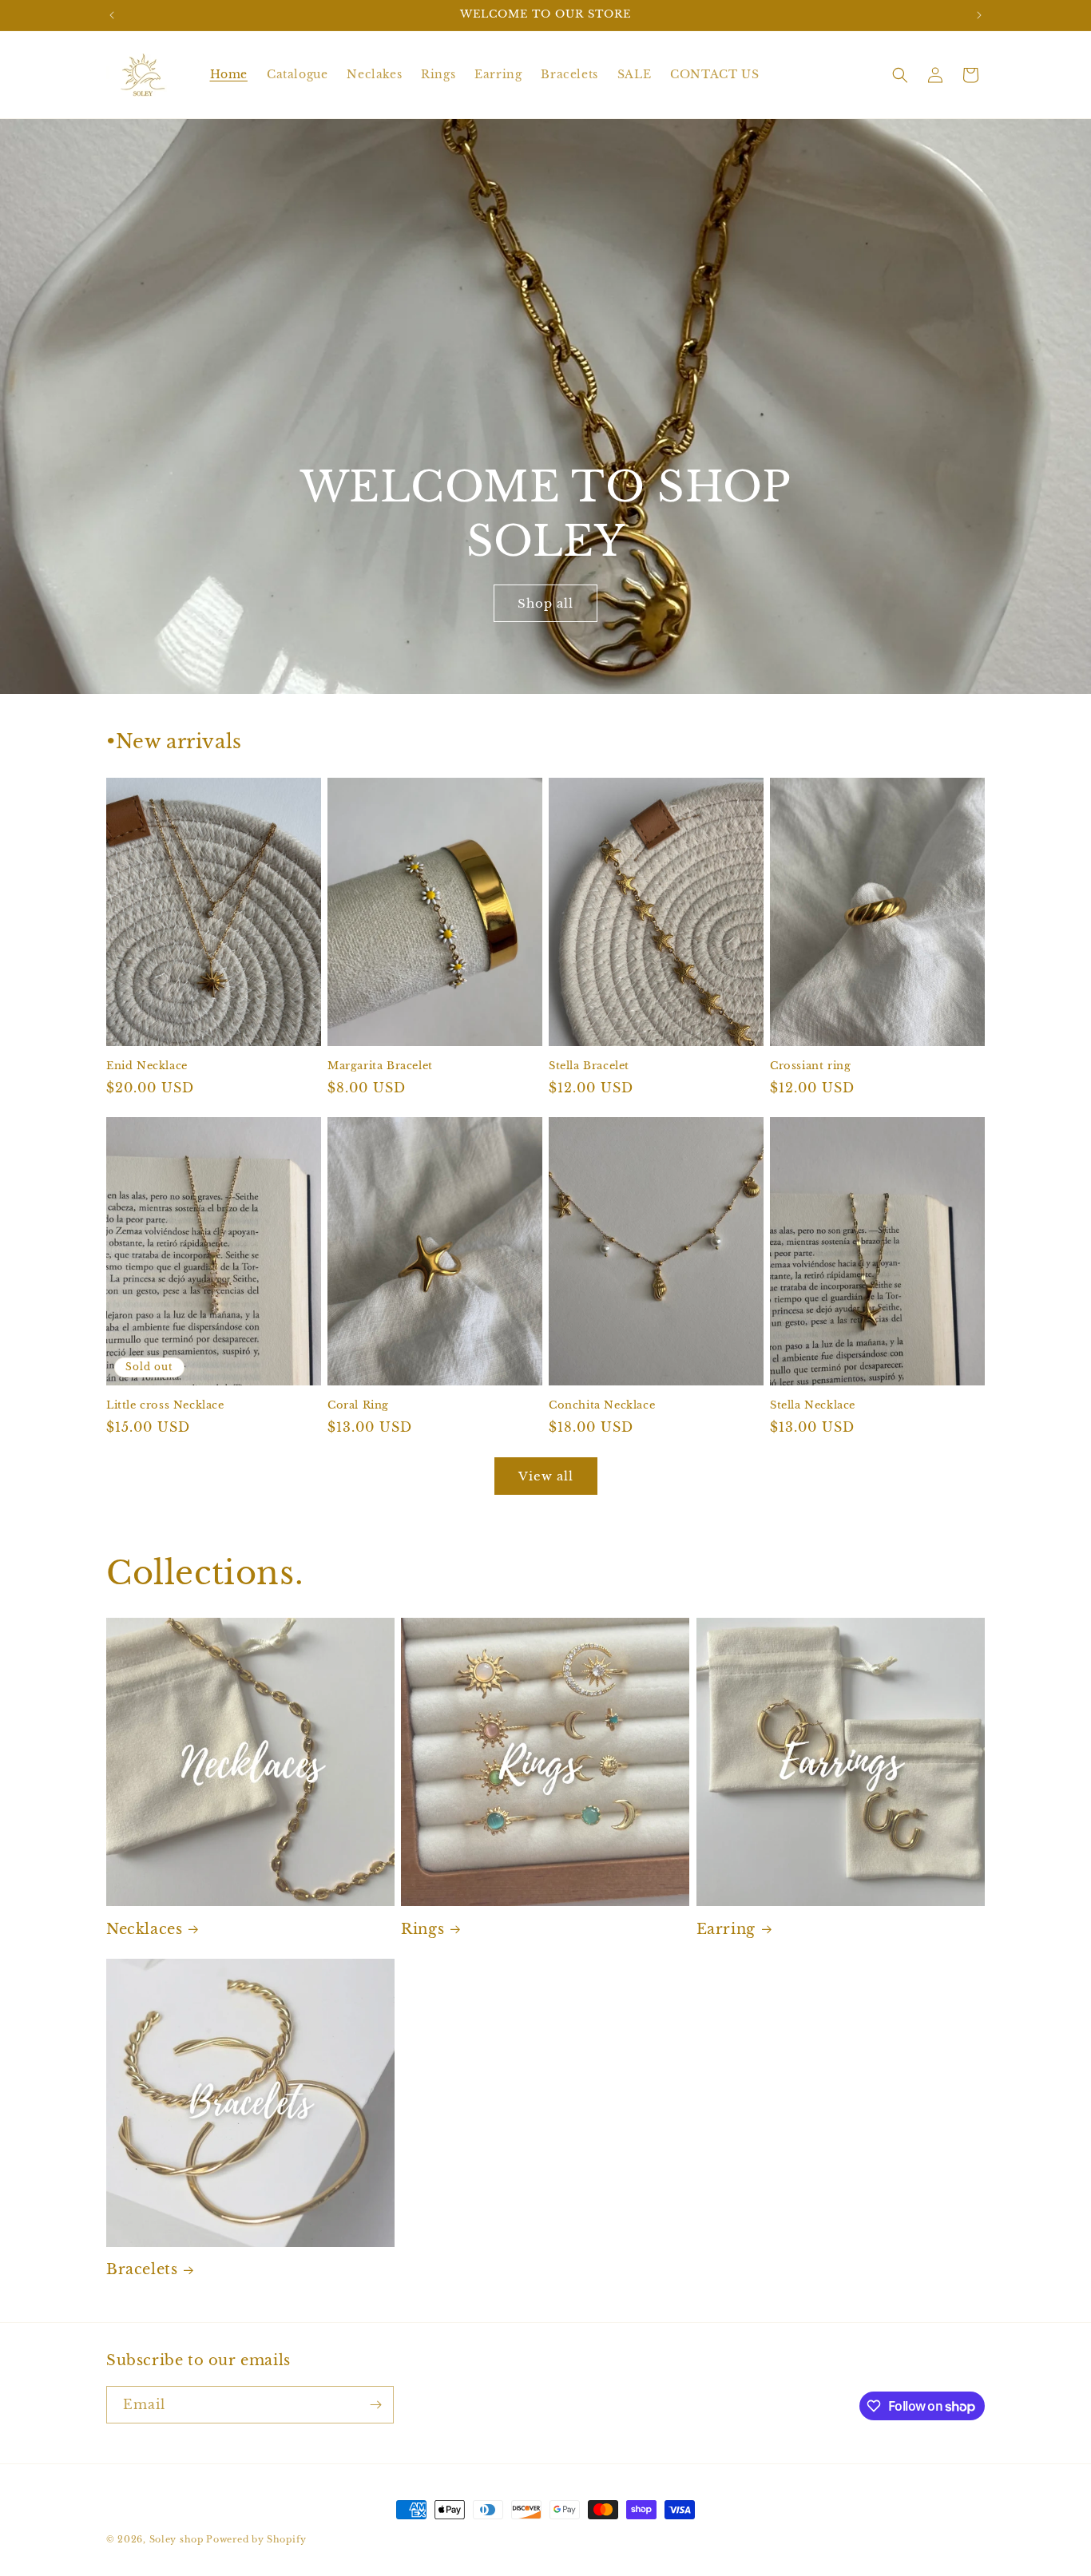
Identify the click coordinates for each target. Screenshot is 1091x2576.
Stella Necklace (813, 1405)
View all (546, 1476)
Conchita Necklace (602, 1405)
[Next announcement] (979, 15)
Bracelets (142, 2269)
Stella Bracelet (589, 1066)
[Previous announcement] (112, 15)
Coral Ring (358, 1405)
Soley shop (177, 2539)
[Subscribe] (375, 2405)
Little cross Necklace (165, 1405)
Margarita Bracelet (380, 1066)
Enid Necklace (147, 1066)
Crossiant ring (810, 1066)
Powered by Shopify (256, 2539)
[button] (900, 75)
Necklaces (144, 1929)
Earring (726, 1929)
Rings (423, 1929)
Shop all (545, 603)
